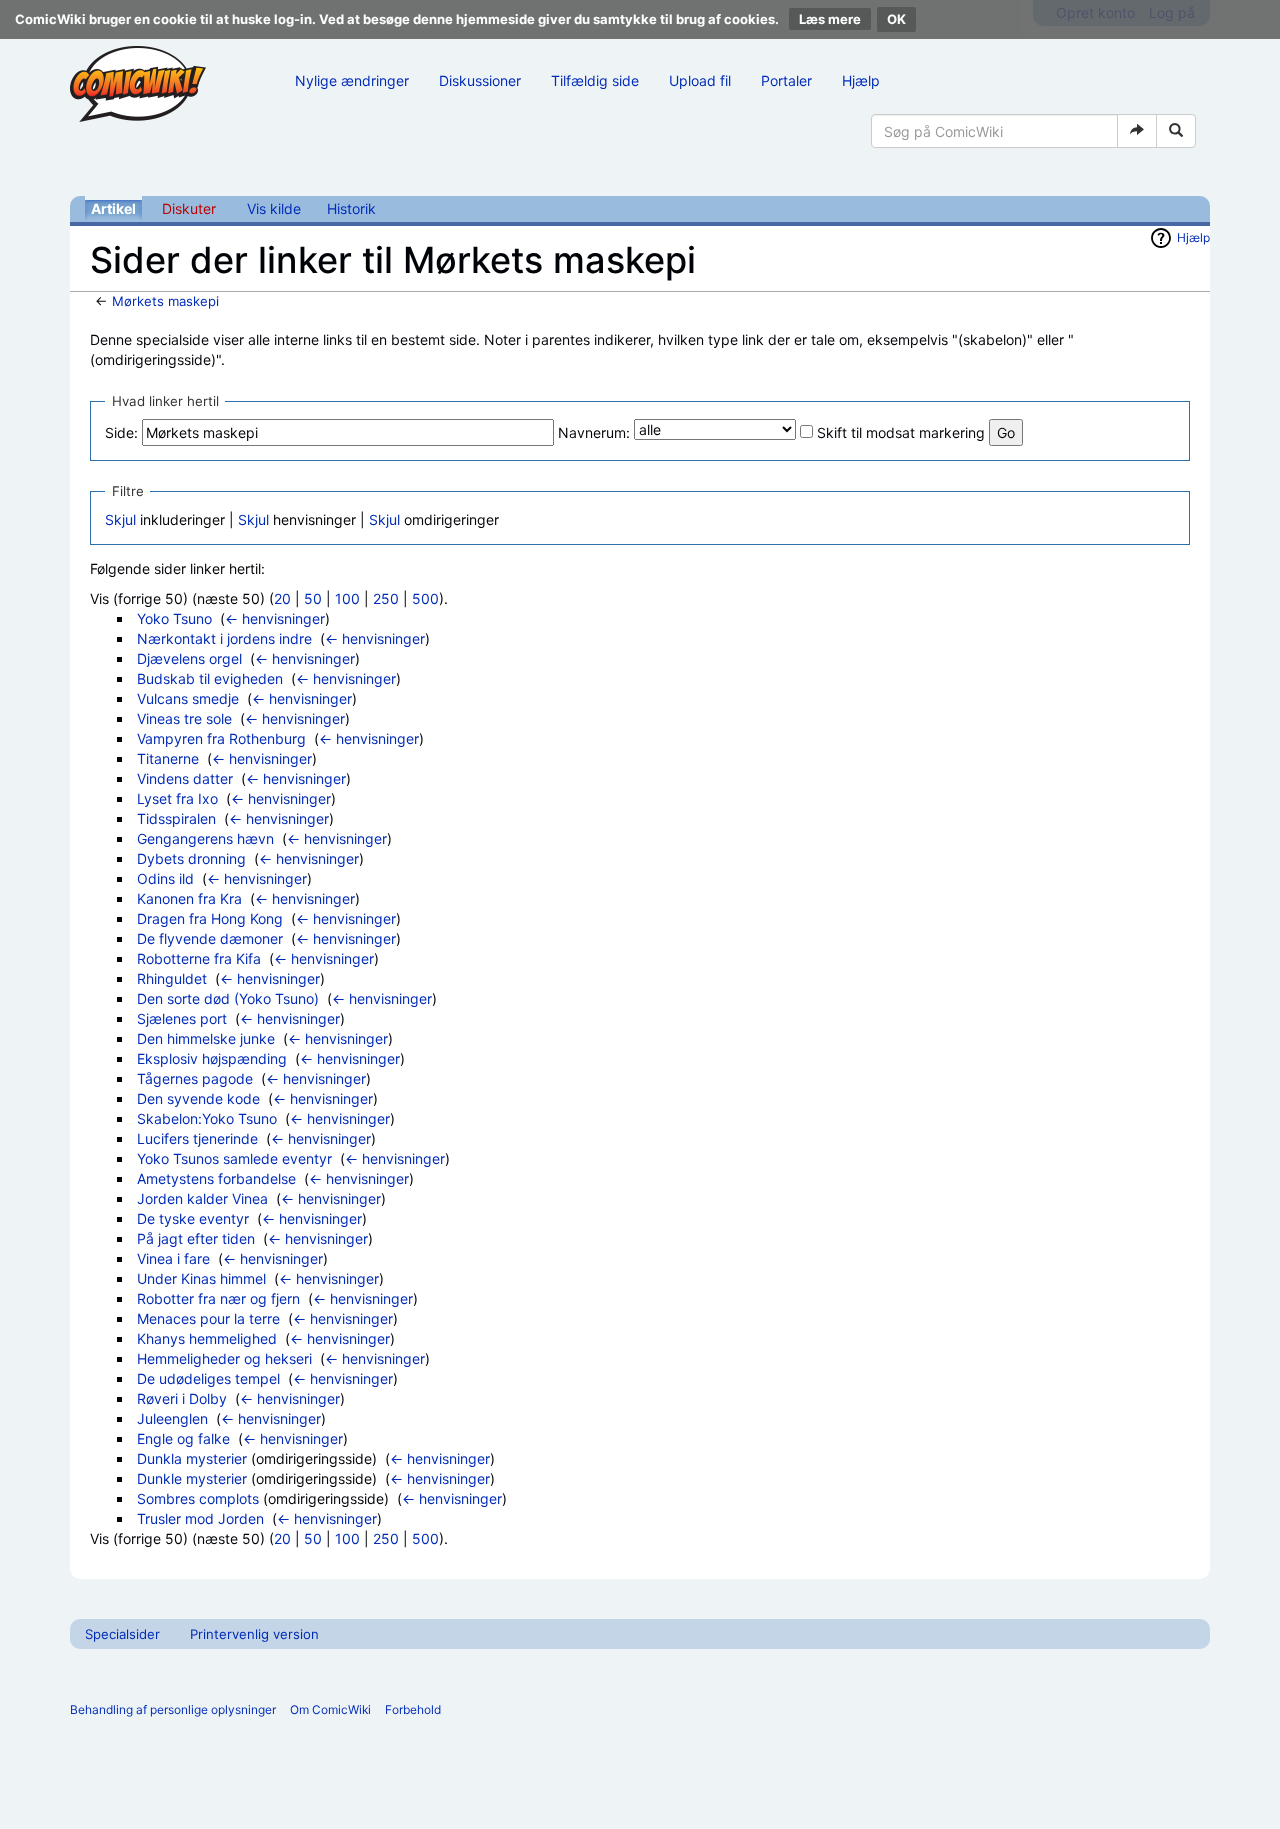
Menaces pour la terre (208, 1318)
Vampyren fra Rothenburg (221, 738)
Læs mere (830, 19)
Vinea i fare (173, 1258)
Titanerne (168, 758)
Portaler (786, 80)
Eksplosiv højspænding (212, 1058)
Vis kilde (274, 208)
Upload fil (700, 80)
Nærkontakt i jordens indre (224, 638)
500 (425, 598)
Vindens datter (185, 778)
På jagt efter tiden (196, 1238)
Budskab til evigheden (210, 678)
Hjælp (861, 80)
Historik (351, 208)
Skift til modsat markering (901, 432)
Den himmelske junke (206, 1038)
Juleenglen (172, 1418)
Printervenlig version (254, 1634)
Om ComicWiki (330, 1709)
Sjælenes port (182, 1018)
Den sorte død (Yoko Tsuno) (228, 998)
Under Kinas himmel (201, 1278)
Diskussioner (480, 80)
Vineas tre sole (184, 718)
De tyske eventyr (193, 1218)
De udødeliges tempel (208, 1378)
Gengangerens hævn (205, 838)
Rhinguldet (172, 978)
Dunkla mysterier (192, 1458)
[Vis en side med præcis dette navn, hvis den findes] (1137, 131)
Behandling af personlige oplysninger (173, 1709)
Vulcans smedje (188, 698)
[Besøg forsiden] (138, 84)
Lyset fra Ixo (177, 798)
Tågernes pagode (195, 1078)
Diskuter (189, 208)
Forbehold (413, 1709)
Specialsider (122, 1634)
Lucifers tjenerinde (197, 1138)
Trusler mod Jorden (200, 1518)
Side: (121, 432)
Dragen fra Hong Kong (210, 918)
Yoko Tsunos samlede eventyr (234, 1158)
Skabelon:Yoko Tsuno (207, 1118)
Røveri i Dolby (182, 1398)
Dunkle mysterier (192, 1478)
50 (313, 598)
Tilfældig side (595, 80)
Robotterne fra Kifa (199, 958)
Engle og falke (183, 1438)
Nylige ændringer (352, 80)
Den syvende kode (198, 1098)
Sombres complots (198, 1498)
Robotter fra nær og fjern (218, 1298)
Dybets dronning (191, 858)
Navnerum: (594, 432)
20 (282, 598)
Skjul (120, 519)
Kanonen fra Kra (189, 898)
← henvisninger (275, 618)
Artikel (113, 208)
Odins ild (165, 878)
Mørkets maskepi (165, 301)
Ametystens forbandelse (216, 1178)
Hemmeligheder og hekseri (224, 1358)
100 (347, 598)
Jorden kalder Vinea (202, 1198)
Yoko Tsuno (174, 618)
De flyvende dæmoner (210, 938)
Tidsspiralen (176, 818)
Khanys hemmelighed (207, 1338)
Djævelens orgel (189, 658)
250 (386, 598)
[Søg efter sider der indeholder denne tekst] (1176, 131)
